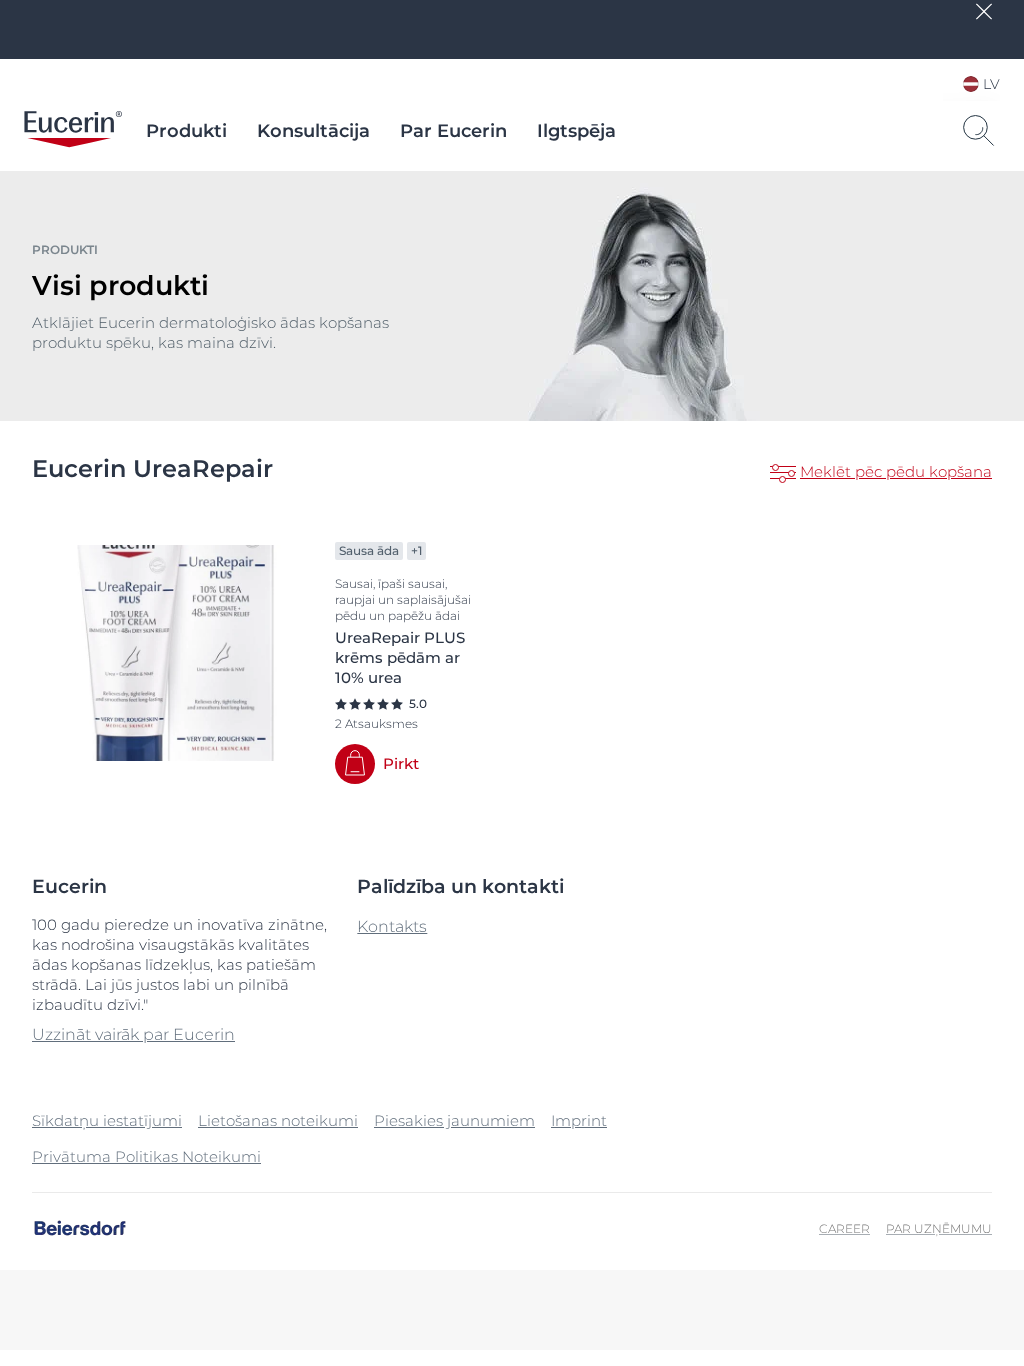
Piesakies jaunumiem (454, 1120)
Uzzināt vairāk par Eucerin (133, 1034)
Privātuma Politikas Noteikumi (146, 1156)
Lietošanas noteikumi (278, 1120)
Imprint (579, 1120)
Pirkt (401, 763)
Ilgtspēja (576, 131)
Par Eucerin (453, 131)
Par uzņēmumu (939, 1228)
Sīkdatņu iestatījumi (107, 1120)
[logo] (73, 131)
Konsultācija (313, 131)
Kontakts (392, 926)
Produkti (186, 131)
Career (844, 1228)
